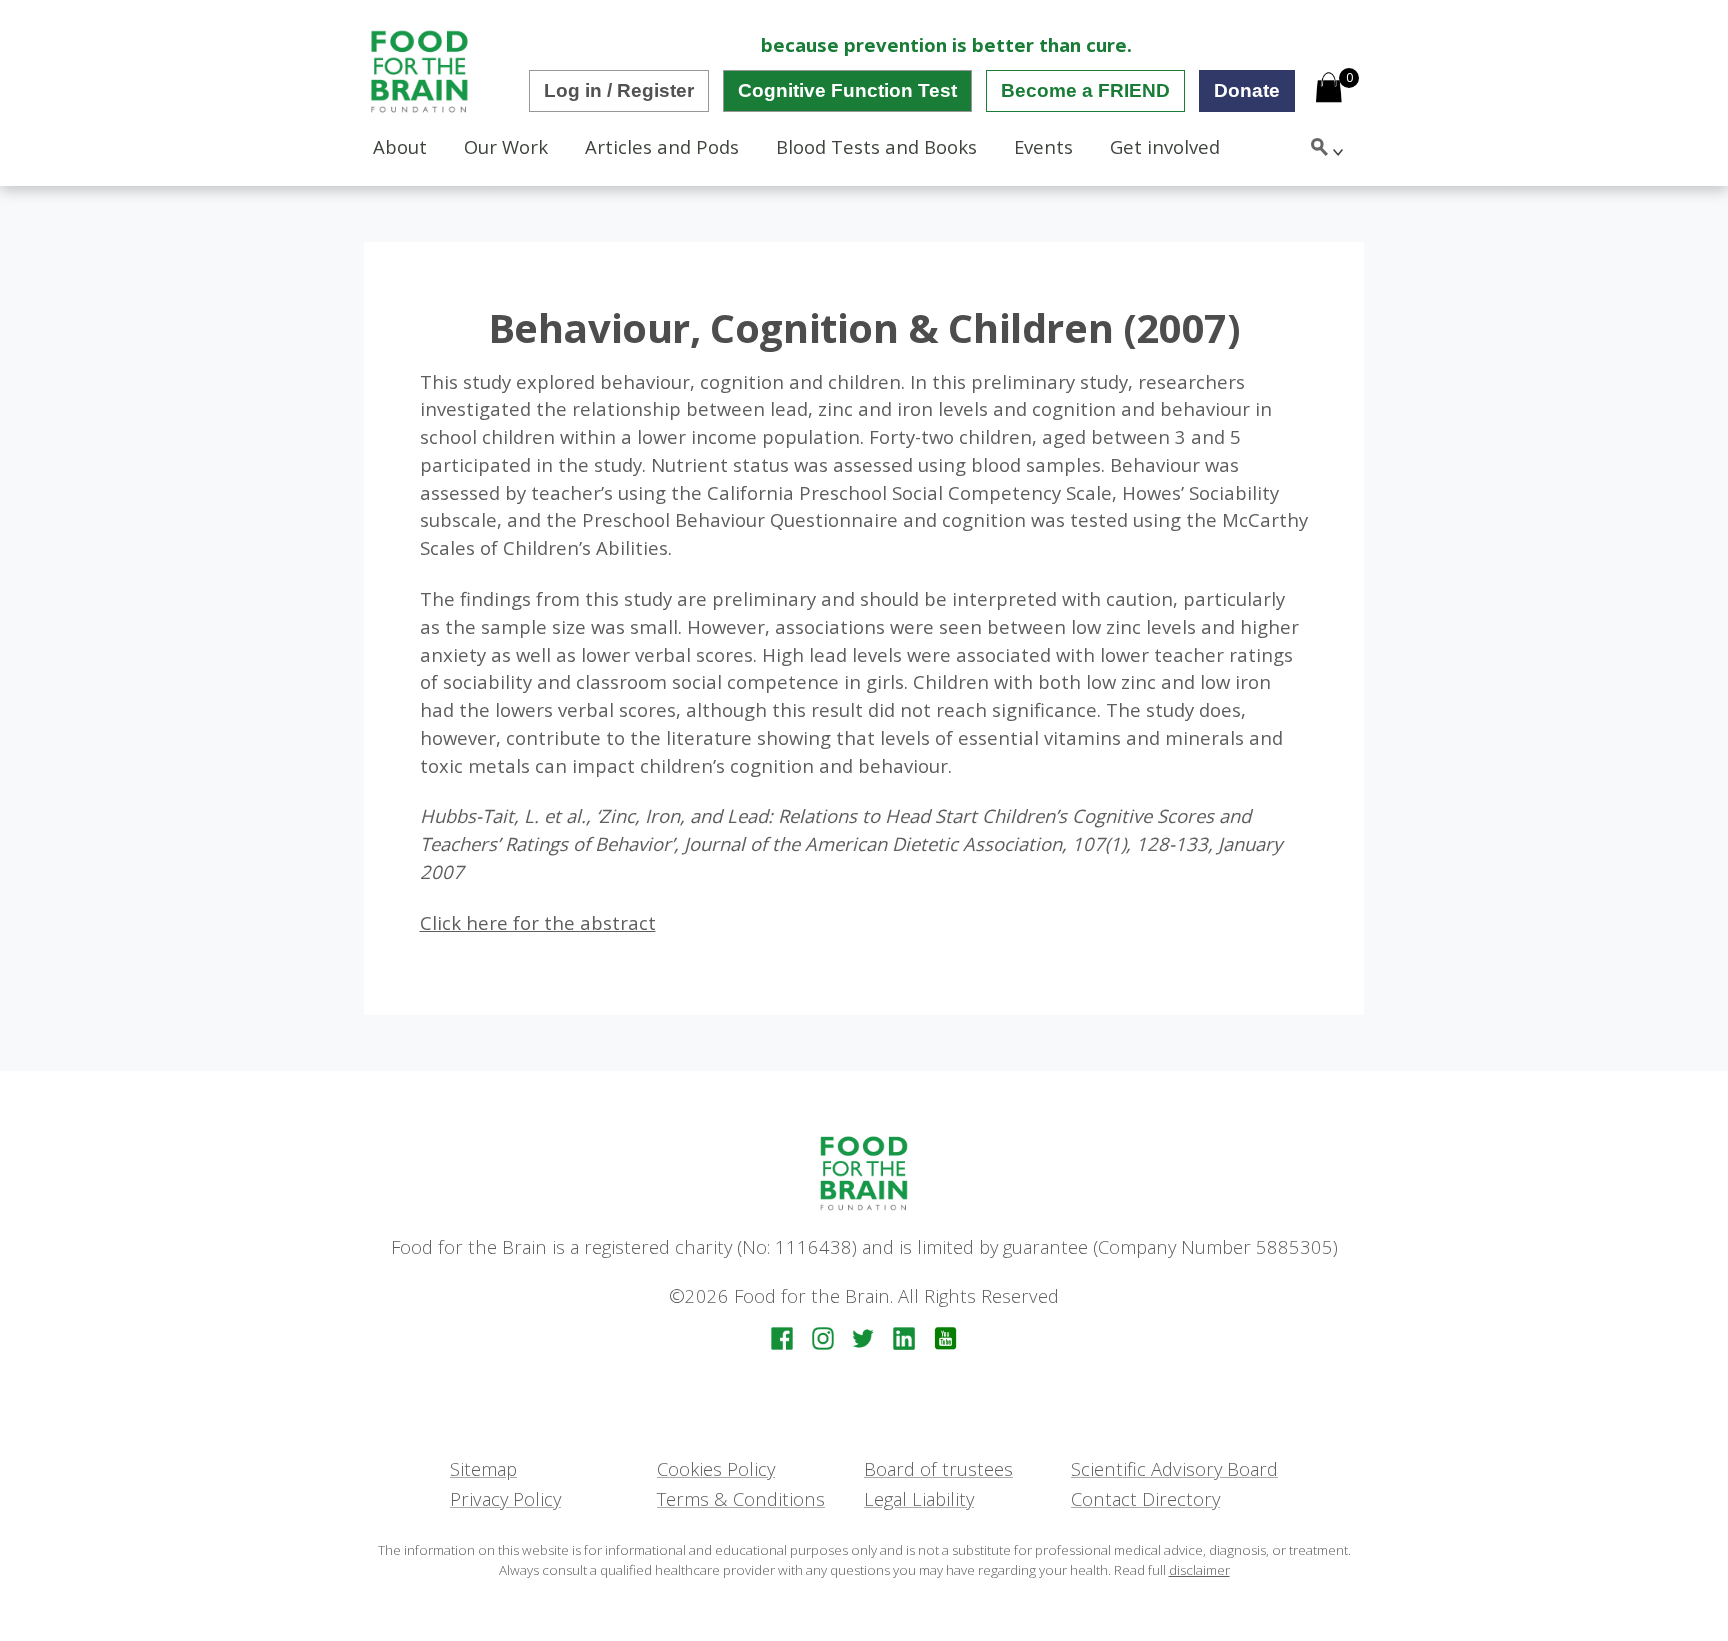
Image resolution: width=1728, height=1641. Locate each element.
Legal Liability (919, 1498)
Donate (1247, 90)
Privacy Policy (505, 1498)
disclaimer (1199, 1570)
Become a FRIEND (1085, 90)
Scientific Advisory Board (1174, 1468)
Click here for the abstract (538, 922)
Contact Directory (1145, 1498)
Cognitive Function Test (847, 90)
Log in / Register (619, 90)
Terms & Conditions (741, 1498)
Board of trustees (938, 1468)
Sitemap (483, 1468)
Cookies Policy (716, 1468)
